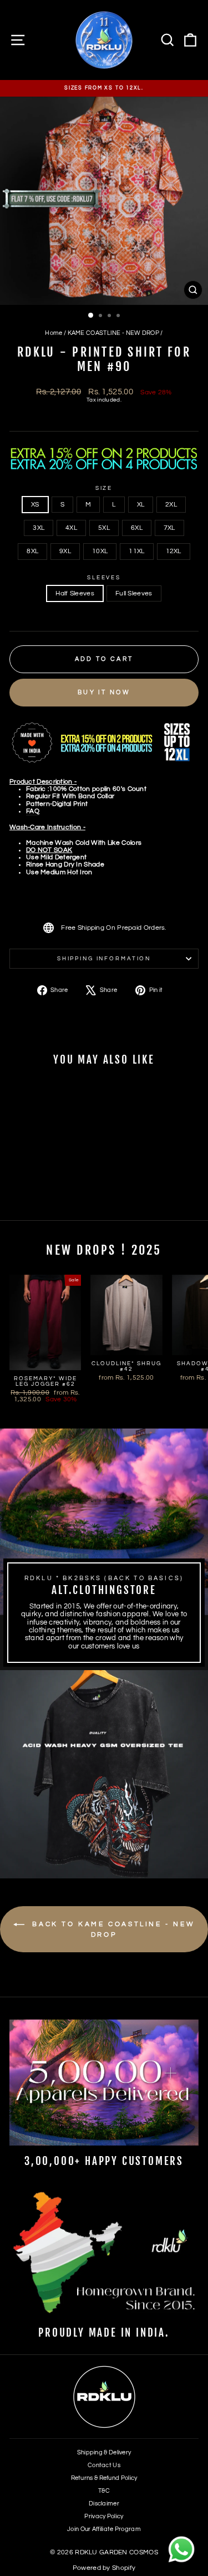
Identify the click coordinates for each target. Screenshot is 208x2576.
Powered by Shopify (104, 2568)
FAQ (33, 811)
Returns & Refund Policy (104, 2478)
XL (141, 505)
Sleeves (104, 578)
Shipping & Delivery (104, 2452)
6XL (137, 528)
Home (54, 333)
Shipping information (104, 959)
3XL (39, 528)
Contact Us (104, 2465)
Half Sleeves (75, 593)
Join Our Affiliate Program (104, 2529)
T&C (104, 2491)
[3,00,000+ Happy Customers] (104, 2083)
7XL (169, 528)
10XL (100, 551)
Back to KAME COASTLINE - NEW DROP (112, 1930)
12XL (174, 551)
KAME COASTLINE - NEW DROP (113, 333)
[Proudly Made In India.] (104, 2254)
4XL (71, 528)
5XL (104, 528)
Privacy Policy (104, 2516)
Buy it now (104, 692)
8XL (32, 551)
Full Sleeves (134, 593)
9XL (65, 551)
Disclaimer (104, 2504)
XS (35, 505)
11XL (136, 551)
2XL (171, 505)
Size (104, 488)
